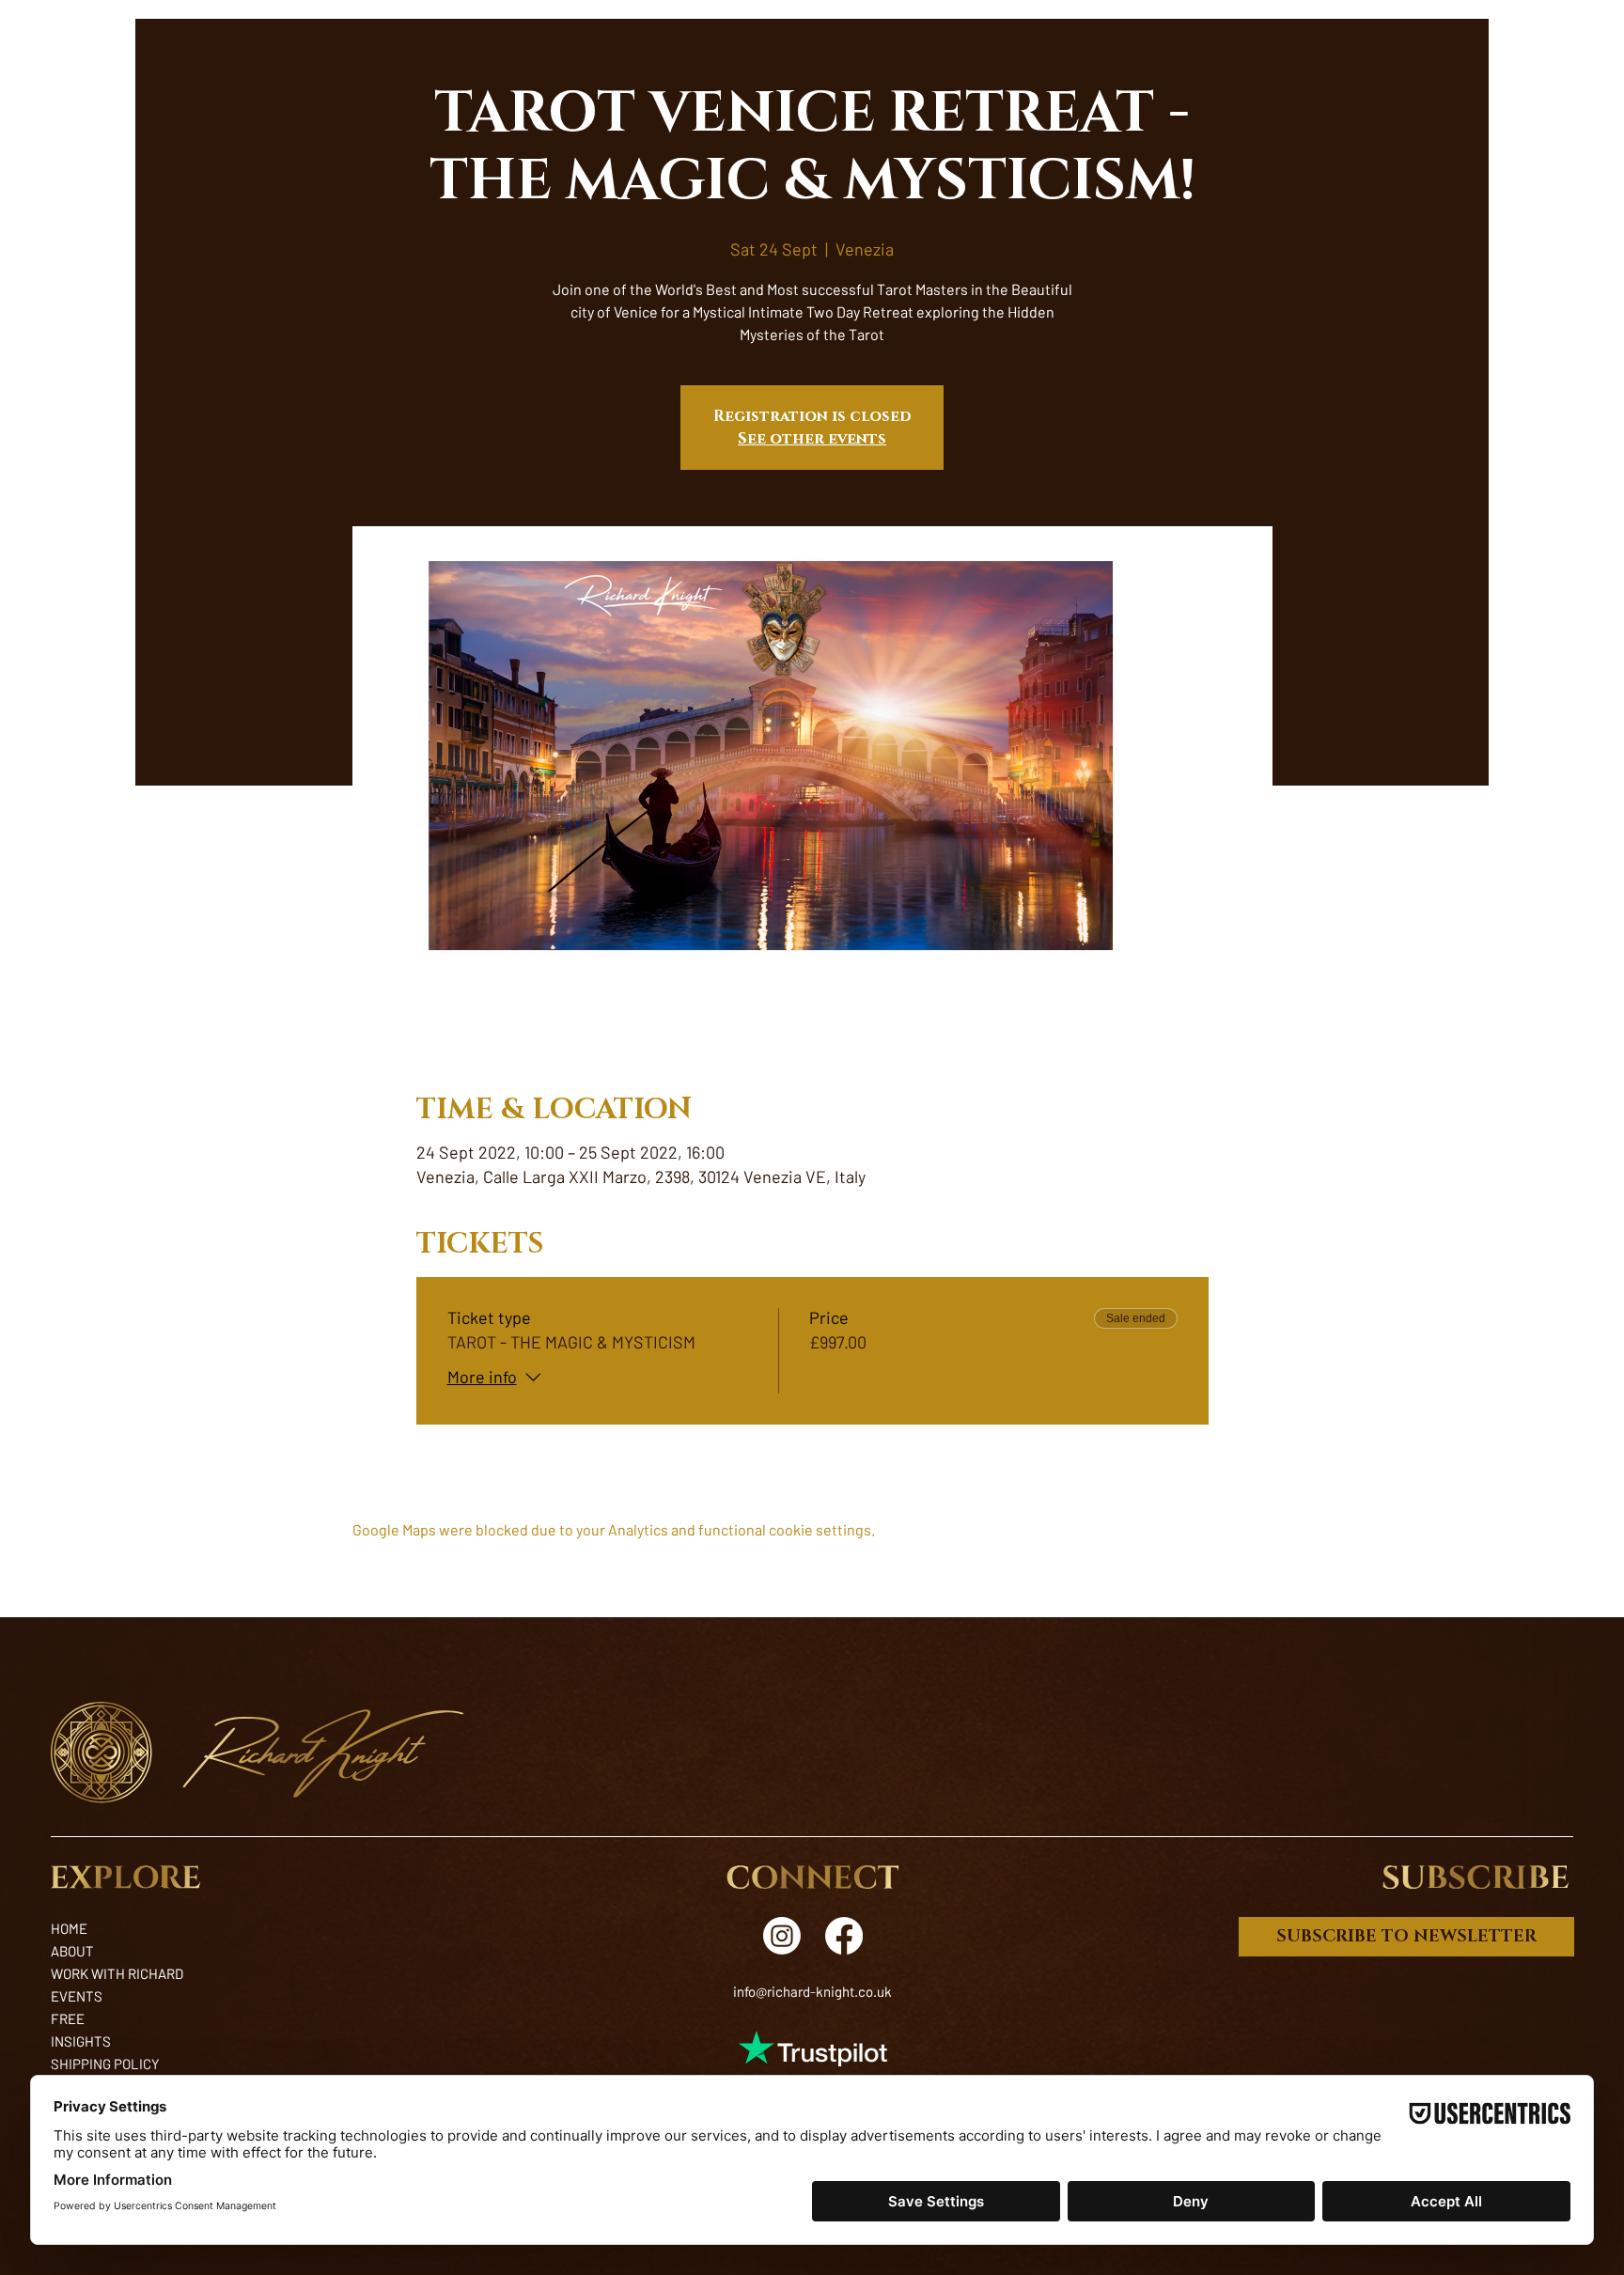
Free (68, 2018)
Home (69, 1928)
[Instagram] (782, 1936)
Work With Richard (117, 1973)
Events (77, 1996)
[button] (1476, 1877)
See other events (812, 439)
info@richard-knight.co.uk (812, 1991)
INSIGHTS (81, 2041)
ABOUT (72, 1951)
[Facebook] (844, 1936)
